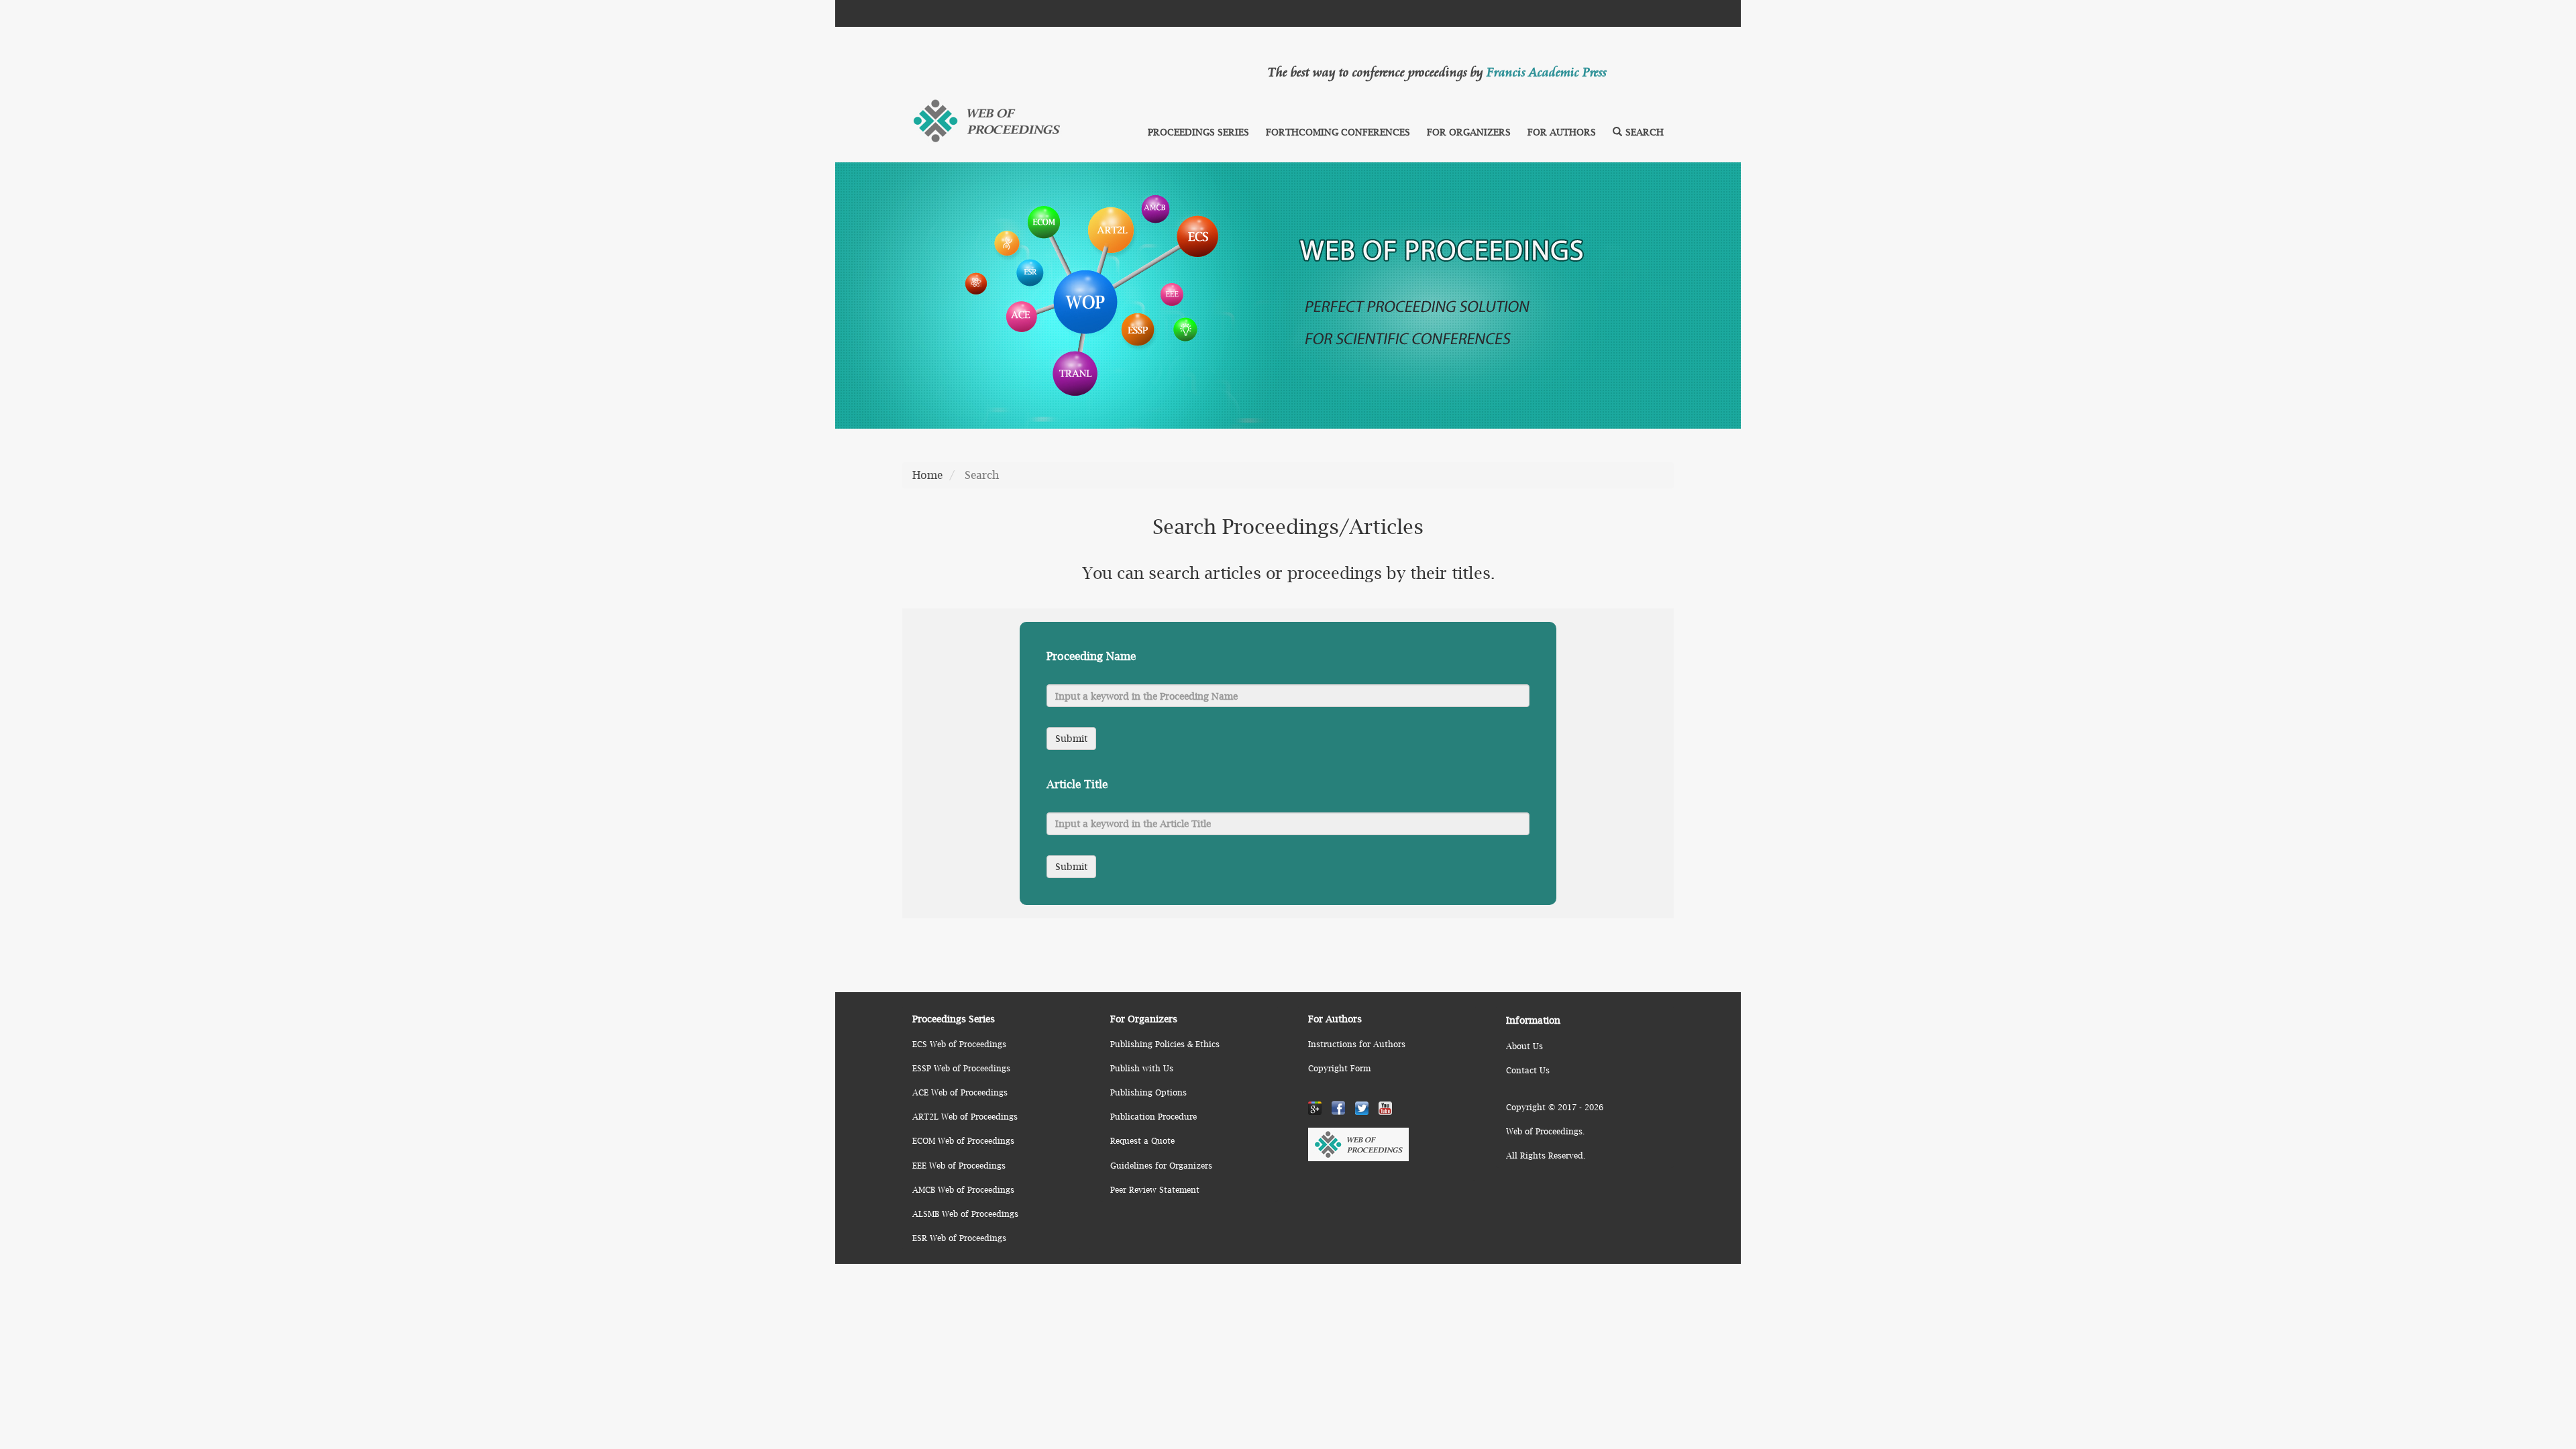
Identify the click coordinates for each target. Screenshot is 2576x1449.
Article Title (1077, 784)
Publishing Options (1148, 1092)
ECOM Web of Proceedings (963, 1141)
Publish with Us (1142, 1068)
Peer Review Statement (1155, 1190)
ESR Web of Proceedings (959, 1238)
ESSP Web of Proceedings (961, 1068)
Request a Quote (1142, 1141)
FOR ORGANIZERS (1469, 132)
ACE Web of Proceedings (960, 1092)
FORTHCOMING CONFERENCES (1338, 132)
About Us (1524, 1046)
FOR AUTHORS (1562, 132)
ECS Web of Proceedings (959, 1044)
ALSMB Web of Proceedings (965, 1214)
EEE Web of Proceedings (959, 1166)
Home (927, 475)
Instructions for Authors (1357, 1044)
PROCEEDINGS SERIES (1198, 132)
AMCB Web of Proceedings (963, 1190)
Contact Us (1528, 1070)
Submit (1071, 738)
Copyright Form (1339, 1068)
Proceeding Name (1091, 656)
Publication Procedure (1153, 1117)
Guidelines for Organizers (1161, 1166)
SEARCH (1645, 132)
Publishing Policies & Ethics (1165, 1044)
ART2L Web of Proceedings (965, 1117)
